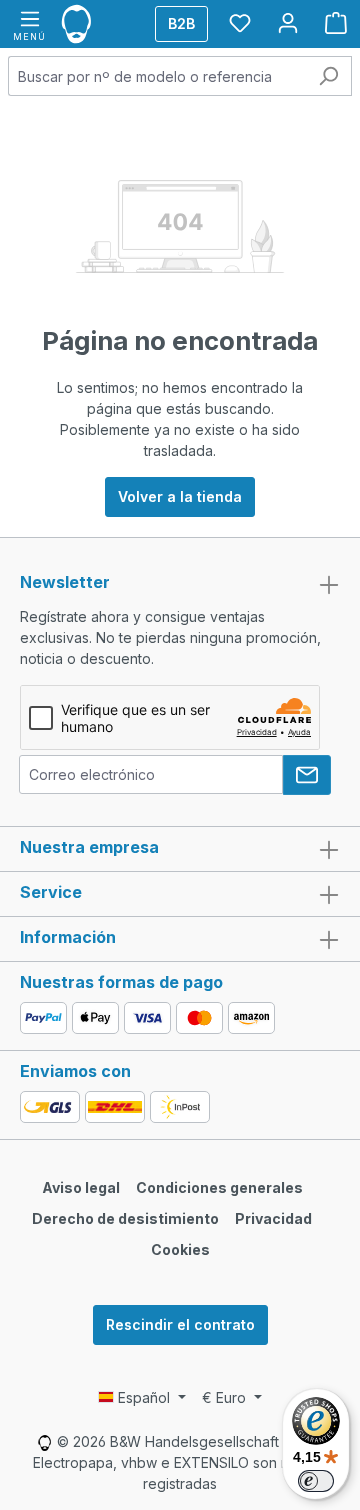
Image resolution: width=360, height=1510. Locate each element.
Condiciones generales (219, 1187)
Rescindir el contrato (180, 1324)
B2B (181, 23)
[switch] (316, 1481)
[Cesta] (336, 23)
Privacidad (273, 1218)
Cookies (180, 1249)
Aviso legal (81, 1187)
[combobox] (157, 76)
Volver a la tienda (180, 496)
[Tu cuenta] (288, 23)
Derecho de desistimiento (125, 1218)
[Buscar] (328, 76)
